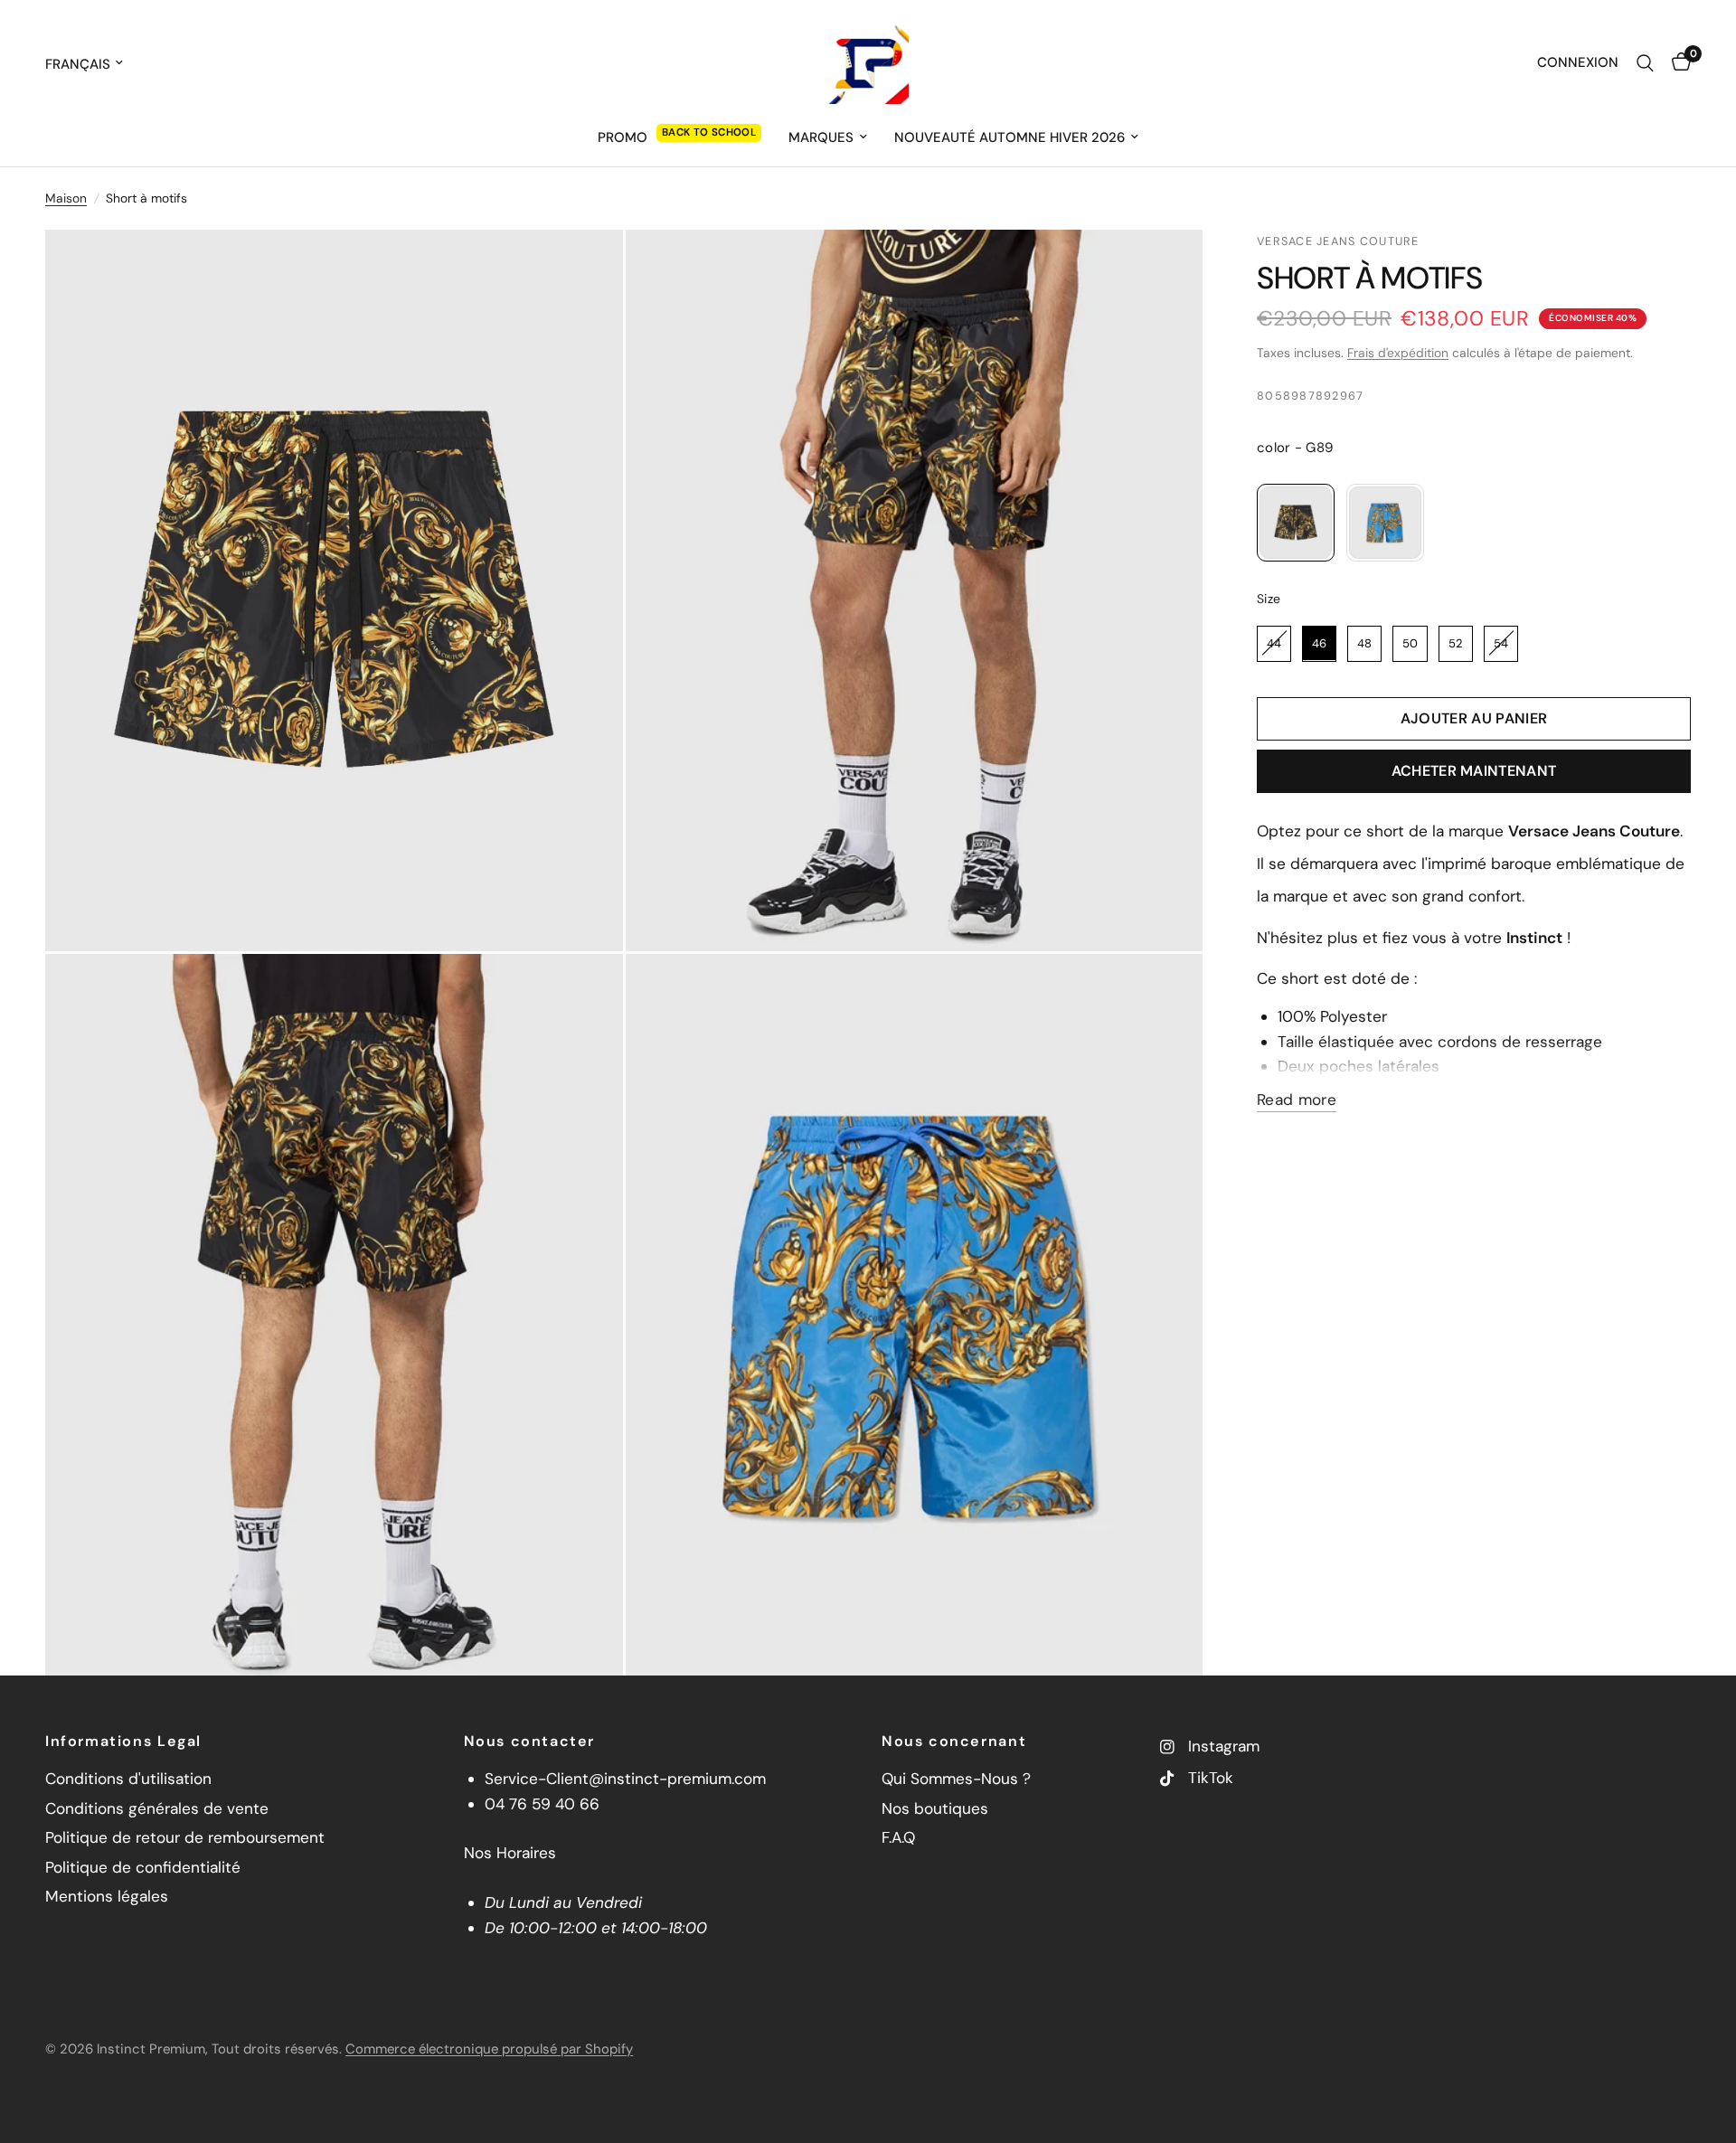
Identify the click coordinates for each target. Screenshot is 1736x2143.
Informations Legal (123, 1742)
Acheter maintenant (1474, 771)
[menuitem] (679, 137)
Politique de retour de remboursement (185, 1837)
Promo (623, 137)
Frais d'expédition (1398, 353)
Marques (821, 137)
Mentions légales (107, 1896)
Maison (66, 198)
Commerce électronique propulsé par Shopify (489, 2049)
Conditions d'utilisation (128, 1779)
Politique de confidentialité (143, 1867)
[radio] (1296, 523)
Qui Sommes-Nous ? (956, 1779)
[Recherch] (1645, 63)
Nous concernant (954, 1742)
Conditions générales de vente (157, 1808)
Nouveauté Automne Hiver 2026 (1010, 137)
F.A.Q (898, 1837)
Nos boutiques (935, 1808)
